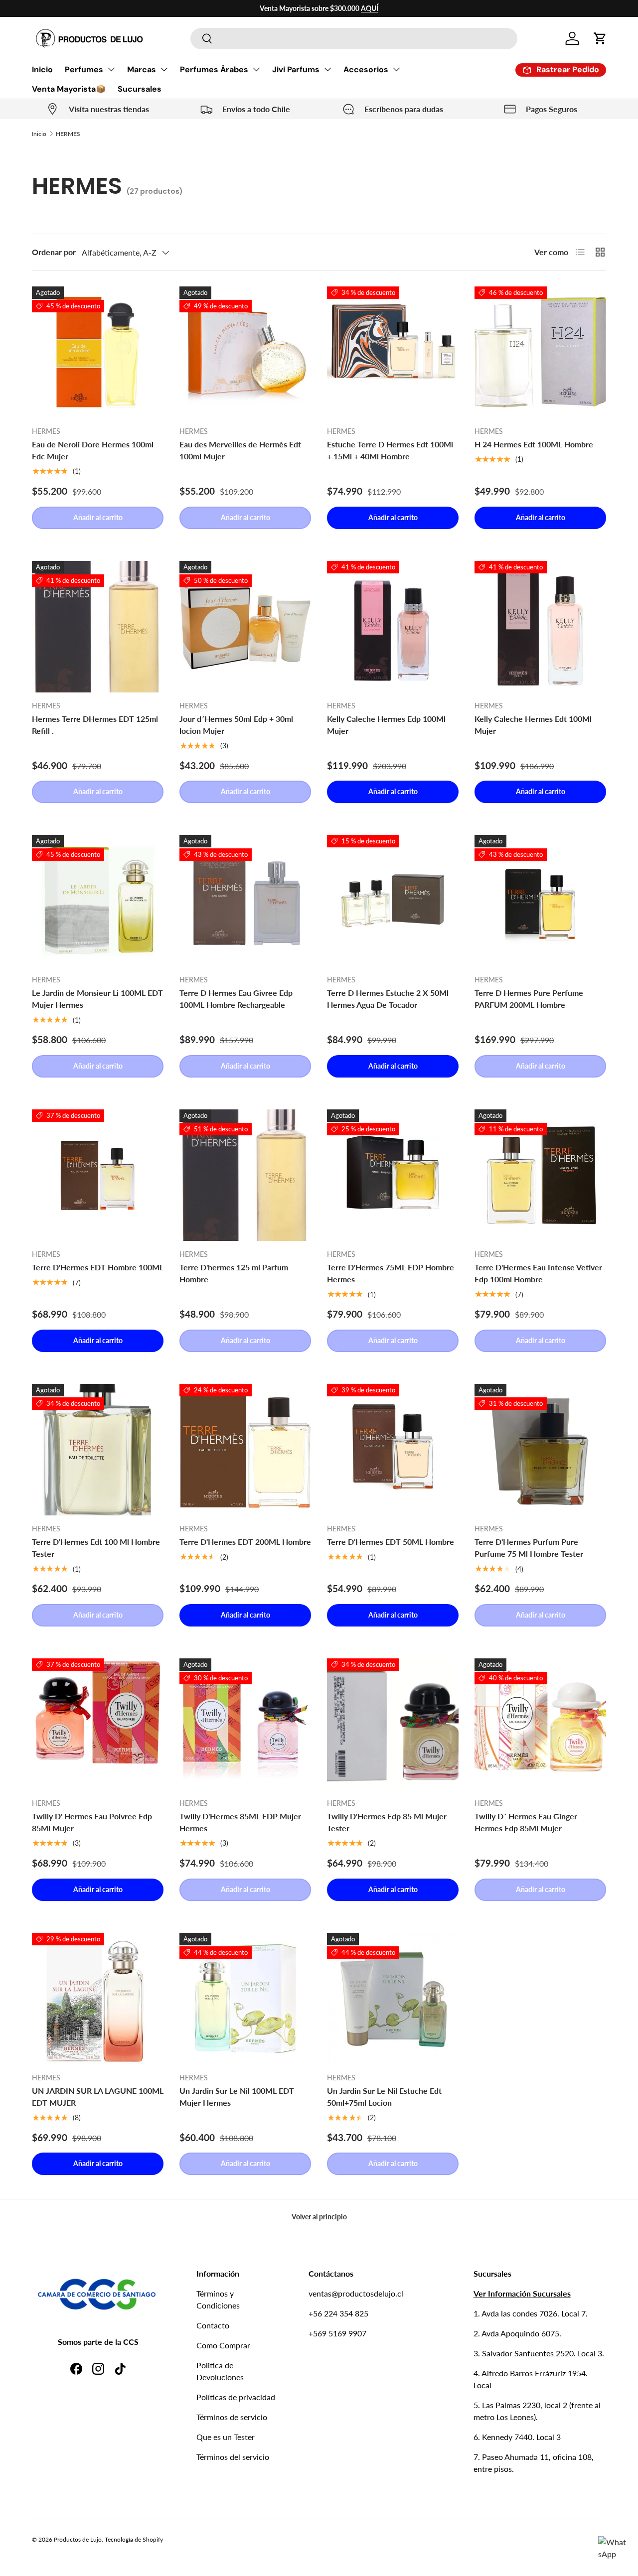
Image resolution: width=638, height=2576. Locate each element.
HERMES (68, 134)
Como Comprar (223, 2345)
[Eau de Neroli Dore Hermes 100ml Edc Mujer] (98, 352)
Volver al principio (319, 2217)
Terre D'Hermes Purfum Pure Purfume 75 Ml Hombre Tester (529, 1548)
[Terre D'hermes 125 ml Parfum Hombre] (245, 1175)
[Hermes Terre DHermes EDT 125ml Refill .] (98, 627)
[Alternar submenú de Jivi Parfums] (327, 69)
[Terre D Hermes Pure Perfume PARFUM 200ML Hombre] (540, 901)
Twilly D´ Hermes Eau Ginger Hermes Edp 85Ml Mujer (526, 1822)
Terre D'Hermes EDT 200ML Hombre (245, 1542)
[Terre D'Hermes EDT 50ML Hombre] (393, 1450)
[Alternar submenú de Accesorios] (396, 69)
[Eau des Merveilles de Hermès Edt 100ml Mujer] (245, 352)
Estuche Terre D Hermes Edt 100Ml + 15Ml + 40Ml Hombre (390, 450)
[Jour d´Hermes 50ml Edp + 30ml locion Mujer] (245, 627)
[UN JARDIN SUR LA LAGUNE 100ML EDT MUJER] (98, 1999)
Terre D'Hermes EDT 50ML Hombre (391, 1542)
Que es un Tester (226, 2437)
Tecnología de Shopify (134, 2539)
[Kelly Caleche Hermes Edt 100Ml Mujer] (540, 627)
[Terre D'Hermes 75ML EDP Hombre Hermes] (393, 1175)
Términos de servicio (232, 2417)
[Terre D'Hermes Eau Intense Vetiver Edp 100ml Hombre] (540, 1175)
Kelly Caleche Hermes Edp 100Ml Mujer (386, 725)
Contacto (213, 2325)
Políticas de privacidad (236, 2397)
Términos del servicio (233, 2457)
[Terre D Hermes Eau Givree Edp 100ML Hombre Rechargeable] (245, 901)
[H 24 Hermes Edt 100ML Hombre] (540, 352)
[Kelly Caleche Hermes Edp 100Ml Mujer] (393, 627)
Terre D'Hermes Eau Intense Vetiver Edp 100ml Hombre (538, 1273)
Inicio (42, 69)
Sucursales (140, 89)
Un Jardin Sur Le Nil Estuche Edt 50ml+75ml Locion (384, 2097)
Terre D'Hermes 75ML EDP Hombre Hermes (391, 1273)
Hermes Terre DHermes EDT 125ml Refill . (95, 725)
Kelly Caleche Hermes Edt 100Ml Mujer (533, 725)
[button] (600, 38)
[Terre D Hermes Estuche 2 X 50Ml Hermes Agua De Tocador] (393, 901)
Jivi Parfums (296, 69)
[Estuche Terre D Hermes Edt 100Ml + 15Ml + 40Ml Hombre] (393, 352)
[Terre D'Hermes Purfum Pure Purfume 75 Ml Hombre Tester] (540, 1450)
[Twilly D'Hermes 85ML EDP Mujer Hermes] (245, 1724)
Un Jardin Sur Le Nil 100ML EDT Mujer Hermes (237, 2097)
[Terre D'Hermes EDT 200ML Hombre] (245, 1450)
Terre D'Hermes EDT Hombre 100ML (98, 1267)
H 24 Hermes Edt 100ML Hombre (534, 444)
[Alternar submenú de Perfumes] (111, 69)
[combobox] (354, 39)
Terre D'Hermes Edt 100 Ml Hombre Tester (96, 1548)
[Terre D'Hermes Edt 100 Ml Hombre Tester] (98, 1450)
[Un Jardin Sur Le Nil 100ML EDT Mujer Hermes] (245, 1999)
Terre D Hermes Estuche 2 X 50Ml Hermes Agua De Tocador (388, 999)
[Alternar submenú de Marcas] (164, 69)
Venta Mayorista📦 (69, 89)
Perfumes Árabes (214, 69)
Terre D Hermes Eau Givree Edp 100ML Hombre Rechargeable (236, 999)
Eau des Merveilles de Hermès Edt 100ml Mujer (240, 450)
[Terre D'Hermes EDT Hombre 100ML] (98, 1175)
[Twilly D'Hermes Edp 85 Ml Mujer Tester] (393, 1724)
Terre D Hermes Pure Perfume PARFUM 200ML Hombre (529, 999)
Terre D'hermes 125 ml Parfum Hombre (234, 1273)
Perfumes (84, 69)
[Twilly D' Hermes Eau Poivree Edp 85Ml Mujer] (98, 1724)
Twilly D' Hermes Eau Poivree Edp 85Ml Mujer (92, 1822)
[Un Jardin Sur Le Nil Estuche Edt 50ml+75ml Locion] (393, 1999)
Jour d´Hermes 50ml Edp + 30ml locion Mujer (236, 725)
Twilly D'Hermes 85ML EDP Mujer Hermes (240, 1822)
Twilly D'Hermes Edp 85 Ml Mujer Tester (387, 1822)
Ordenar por (54, 252)
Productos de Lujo (78, 2539)
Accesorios (366, 69)
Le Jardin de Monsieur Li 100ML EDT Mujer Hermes (97, 999)
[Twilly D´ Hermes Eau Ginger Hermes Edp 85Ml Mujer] (540, 1724)
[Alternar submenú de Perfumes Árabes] (256, 69)
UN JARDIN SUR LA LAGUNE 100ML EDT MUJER (98, 2097)
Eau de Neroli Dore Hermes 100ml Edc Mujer (93, 450)
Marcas (142, 69)
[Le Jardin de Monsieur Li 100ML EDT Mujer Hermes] (98, 901)
